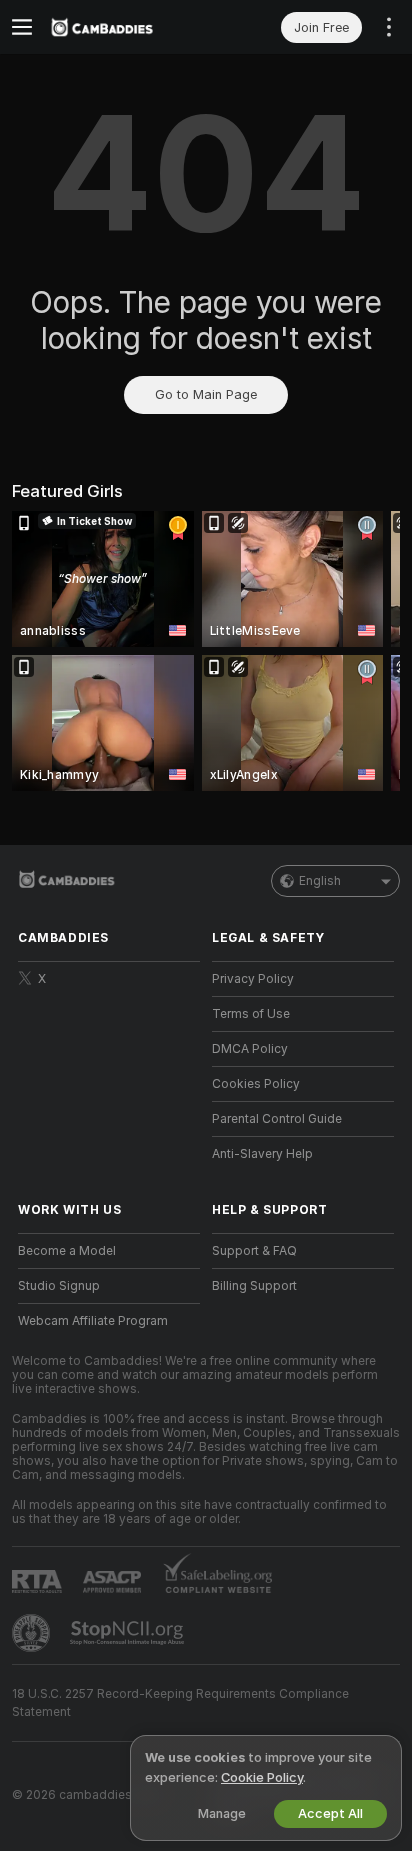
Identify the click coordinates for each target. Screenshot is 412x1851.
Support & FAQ (254, 1251)
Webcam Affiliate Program (93, 1321)
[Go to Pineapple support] (33, 1633)
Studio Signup (59, 1286)
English (320, 881)
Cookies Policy (256, 1084)
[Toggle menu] (22, 27)
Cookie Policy (262, 1777)
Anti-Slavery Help (262, 1154)
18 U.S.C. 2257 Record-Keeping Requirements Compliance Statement (180, 1703)
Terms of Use (251, 1014)
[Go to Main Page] (125, 27)
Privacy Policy (253, 979)
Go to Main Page (206, 394)
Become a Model (67, 1251)
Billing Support (254, 1286)
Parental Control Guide (277, 1119)
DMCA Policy (250, 1049)
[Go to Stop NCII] (129, 1633)
